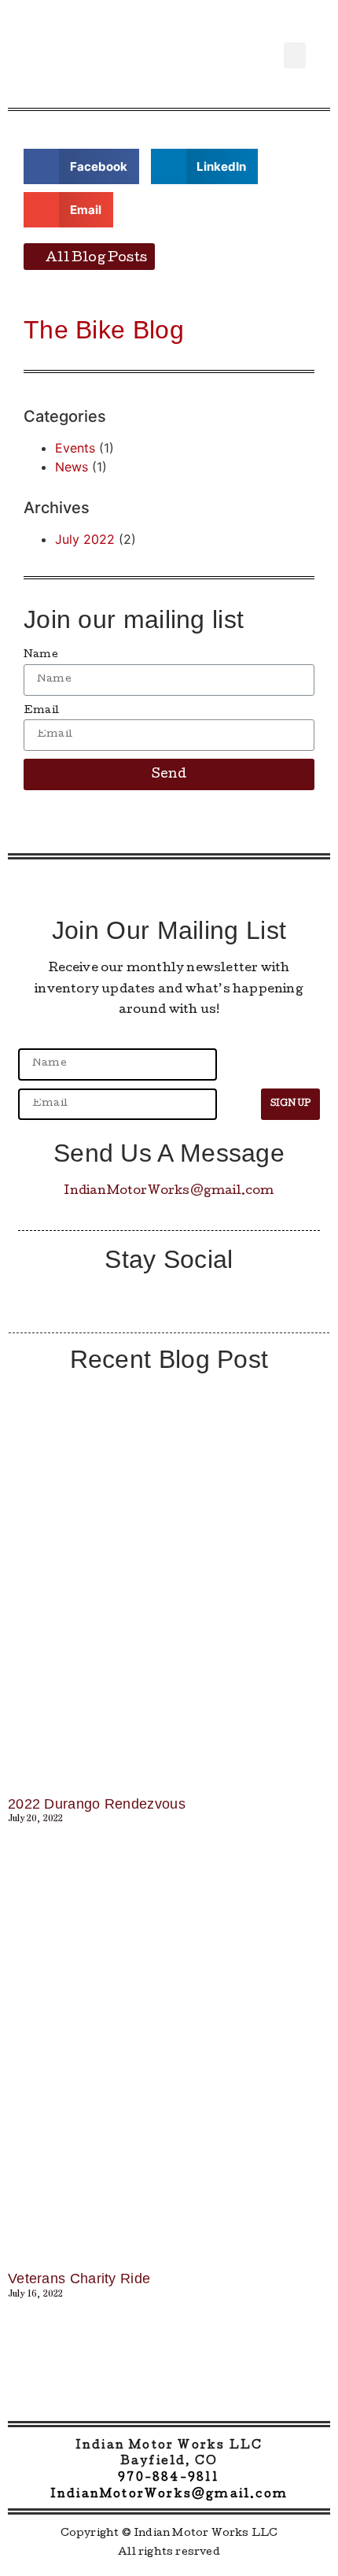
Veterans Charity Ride (79, 2278)
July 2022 (85, 539)
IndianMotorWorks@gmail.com (169, 1192)
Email (41, 711)
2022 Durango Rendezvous (97, 1804)
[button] (295, 55)
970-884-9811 (169, 2478)
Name (41, 655)
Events (75, 448)
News (72, 467)
